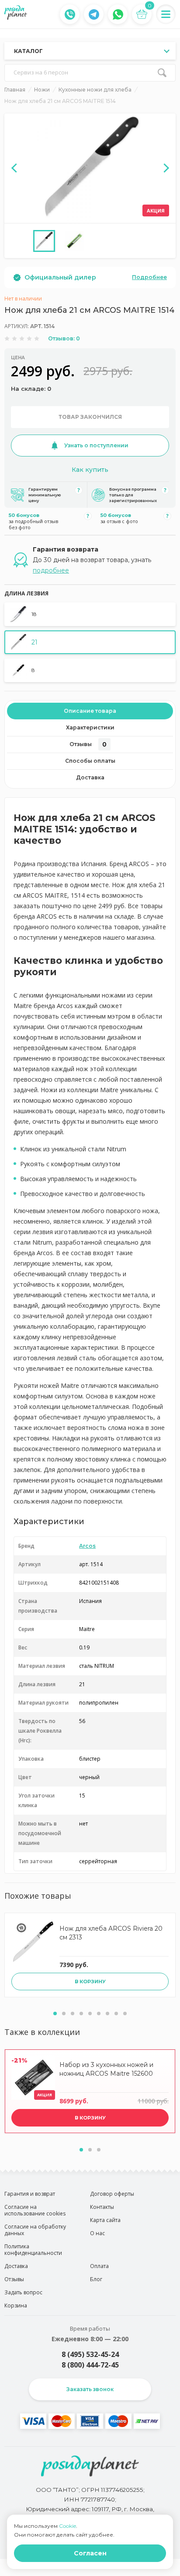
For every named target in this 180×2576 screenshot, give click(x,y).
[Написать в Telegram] (94, 14)
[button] (55, 2013)
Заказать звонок (90, 2389)
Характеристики (90, 727)
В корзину (90, 1982)
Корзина (16, 2305)
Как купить (90, 470)
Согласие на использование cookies (35, 2210)
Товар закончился (90, 417)
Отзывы (88, 744)
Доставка (90, 777)
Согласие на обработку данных (35, 2230)
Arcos (87, 1546)
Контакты (102, 2207)
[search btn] (162, 73)
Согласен (90, 2553)
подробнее (51, 570)
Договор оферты (112, 2194)
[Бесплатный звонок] (70, 14)
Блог (96, 2279)
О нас (97, 2233)
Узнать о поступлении (96, 445)
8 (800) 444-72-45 (90, 2365)
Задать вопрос (23, 2292)
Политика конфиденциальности (33, 2250)
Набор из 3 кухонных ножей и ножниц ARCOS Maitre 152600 (106, 2069)
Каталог (28, 51)
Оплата (99, 2266)
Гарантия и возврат (30, 2194)
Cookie (67, 2526)
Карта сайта (105, 2220)
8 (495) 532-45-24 (90, 2354)
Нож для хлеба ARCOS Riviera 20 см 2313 (111, 1933)
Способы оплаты (90, 761)
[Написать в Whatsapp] (118, 14)
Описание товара (90, 711)
